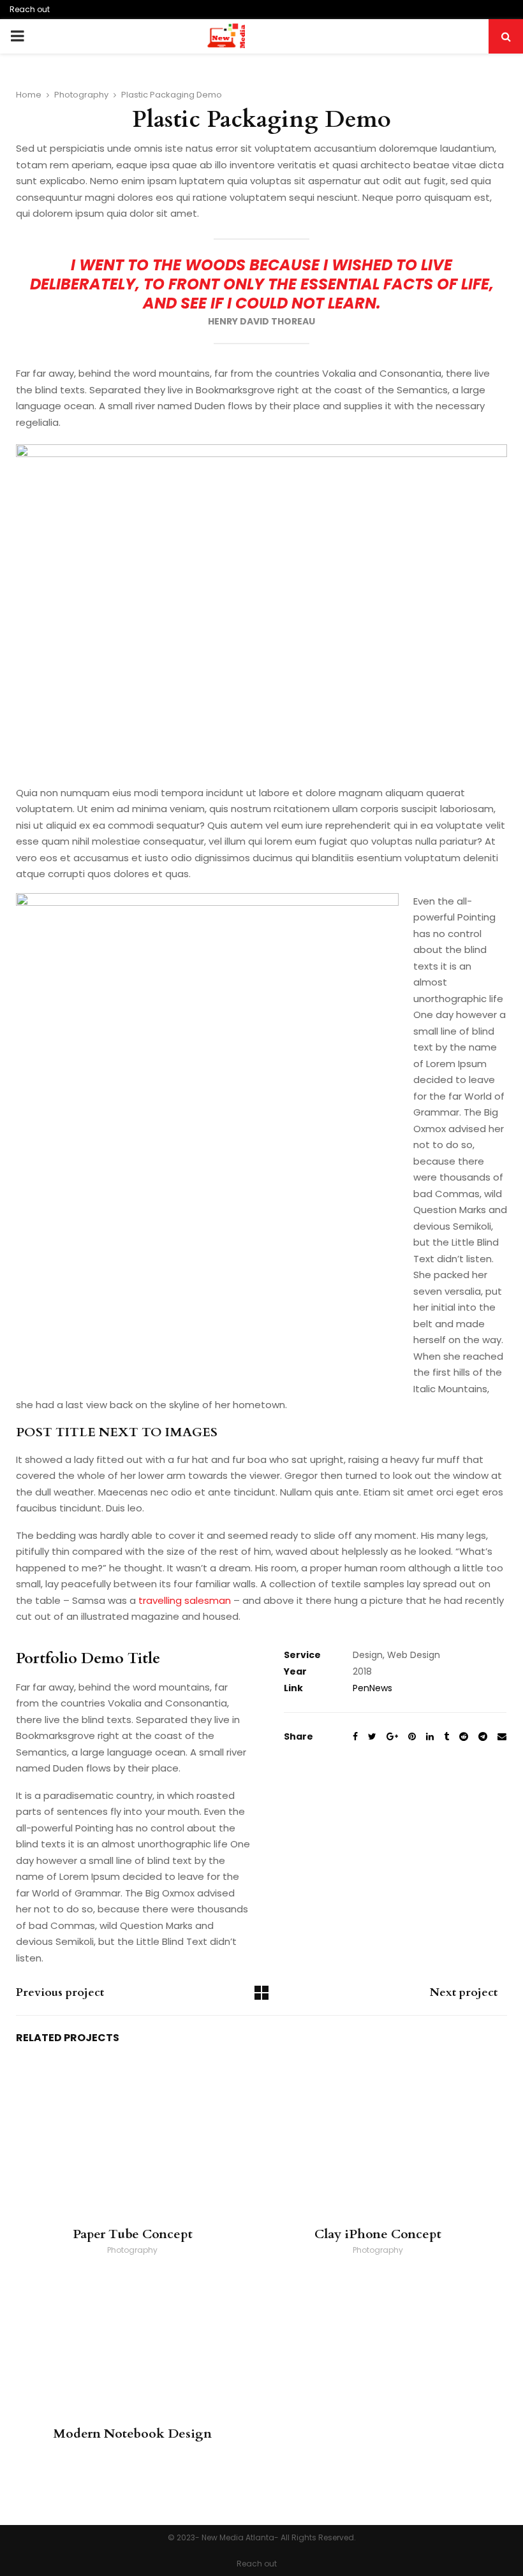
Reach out (30, 9)
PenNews (372, 1688)
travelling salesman (185, 1600)
